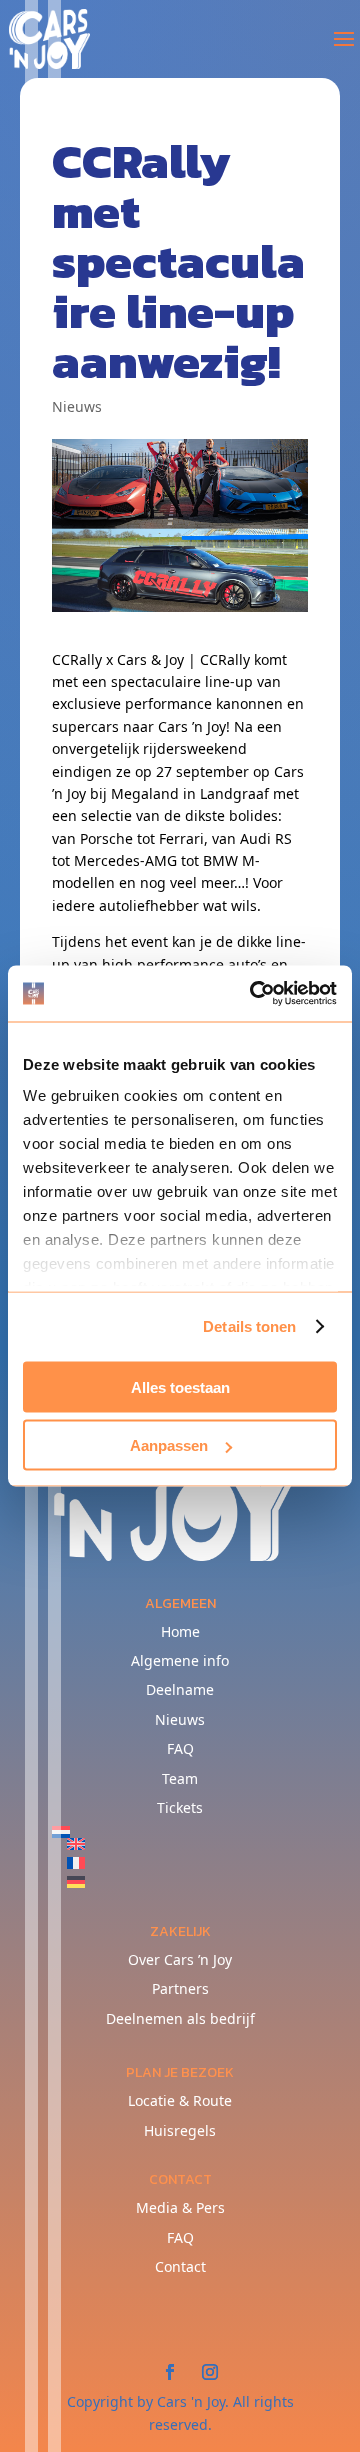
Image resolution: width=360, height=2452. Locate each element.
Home (180, 1631)
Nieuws (77, 406)
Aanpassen (169, 1445)
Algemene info (180, 1660)
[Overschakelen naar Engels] (187, 1844)
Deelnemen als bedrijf (180, 2018)
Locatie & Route (180, 2100)
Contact (180, 2266)
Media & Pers (180, 2207)
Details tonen (249, 1326)
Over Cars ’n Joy (180, 1959)
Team (180, 1778)
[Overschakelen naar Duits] (187, 1882)
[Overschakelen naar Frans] (187, 1863)
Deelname (180, 1689)
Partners (180, 1988)
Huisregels (180, 2130)
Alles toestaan (180, 1386)
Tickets (180, 1807)
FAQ (180, 1748)
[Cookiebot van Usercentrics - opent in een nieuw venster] (254, 994)
